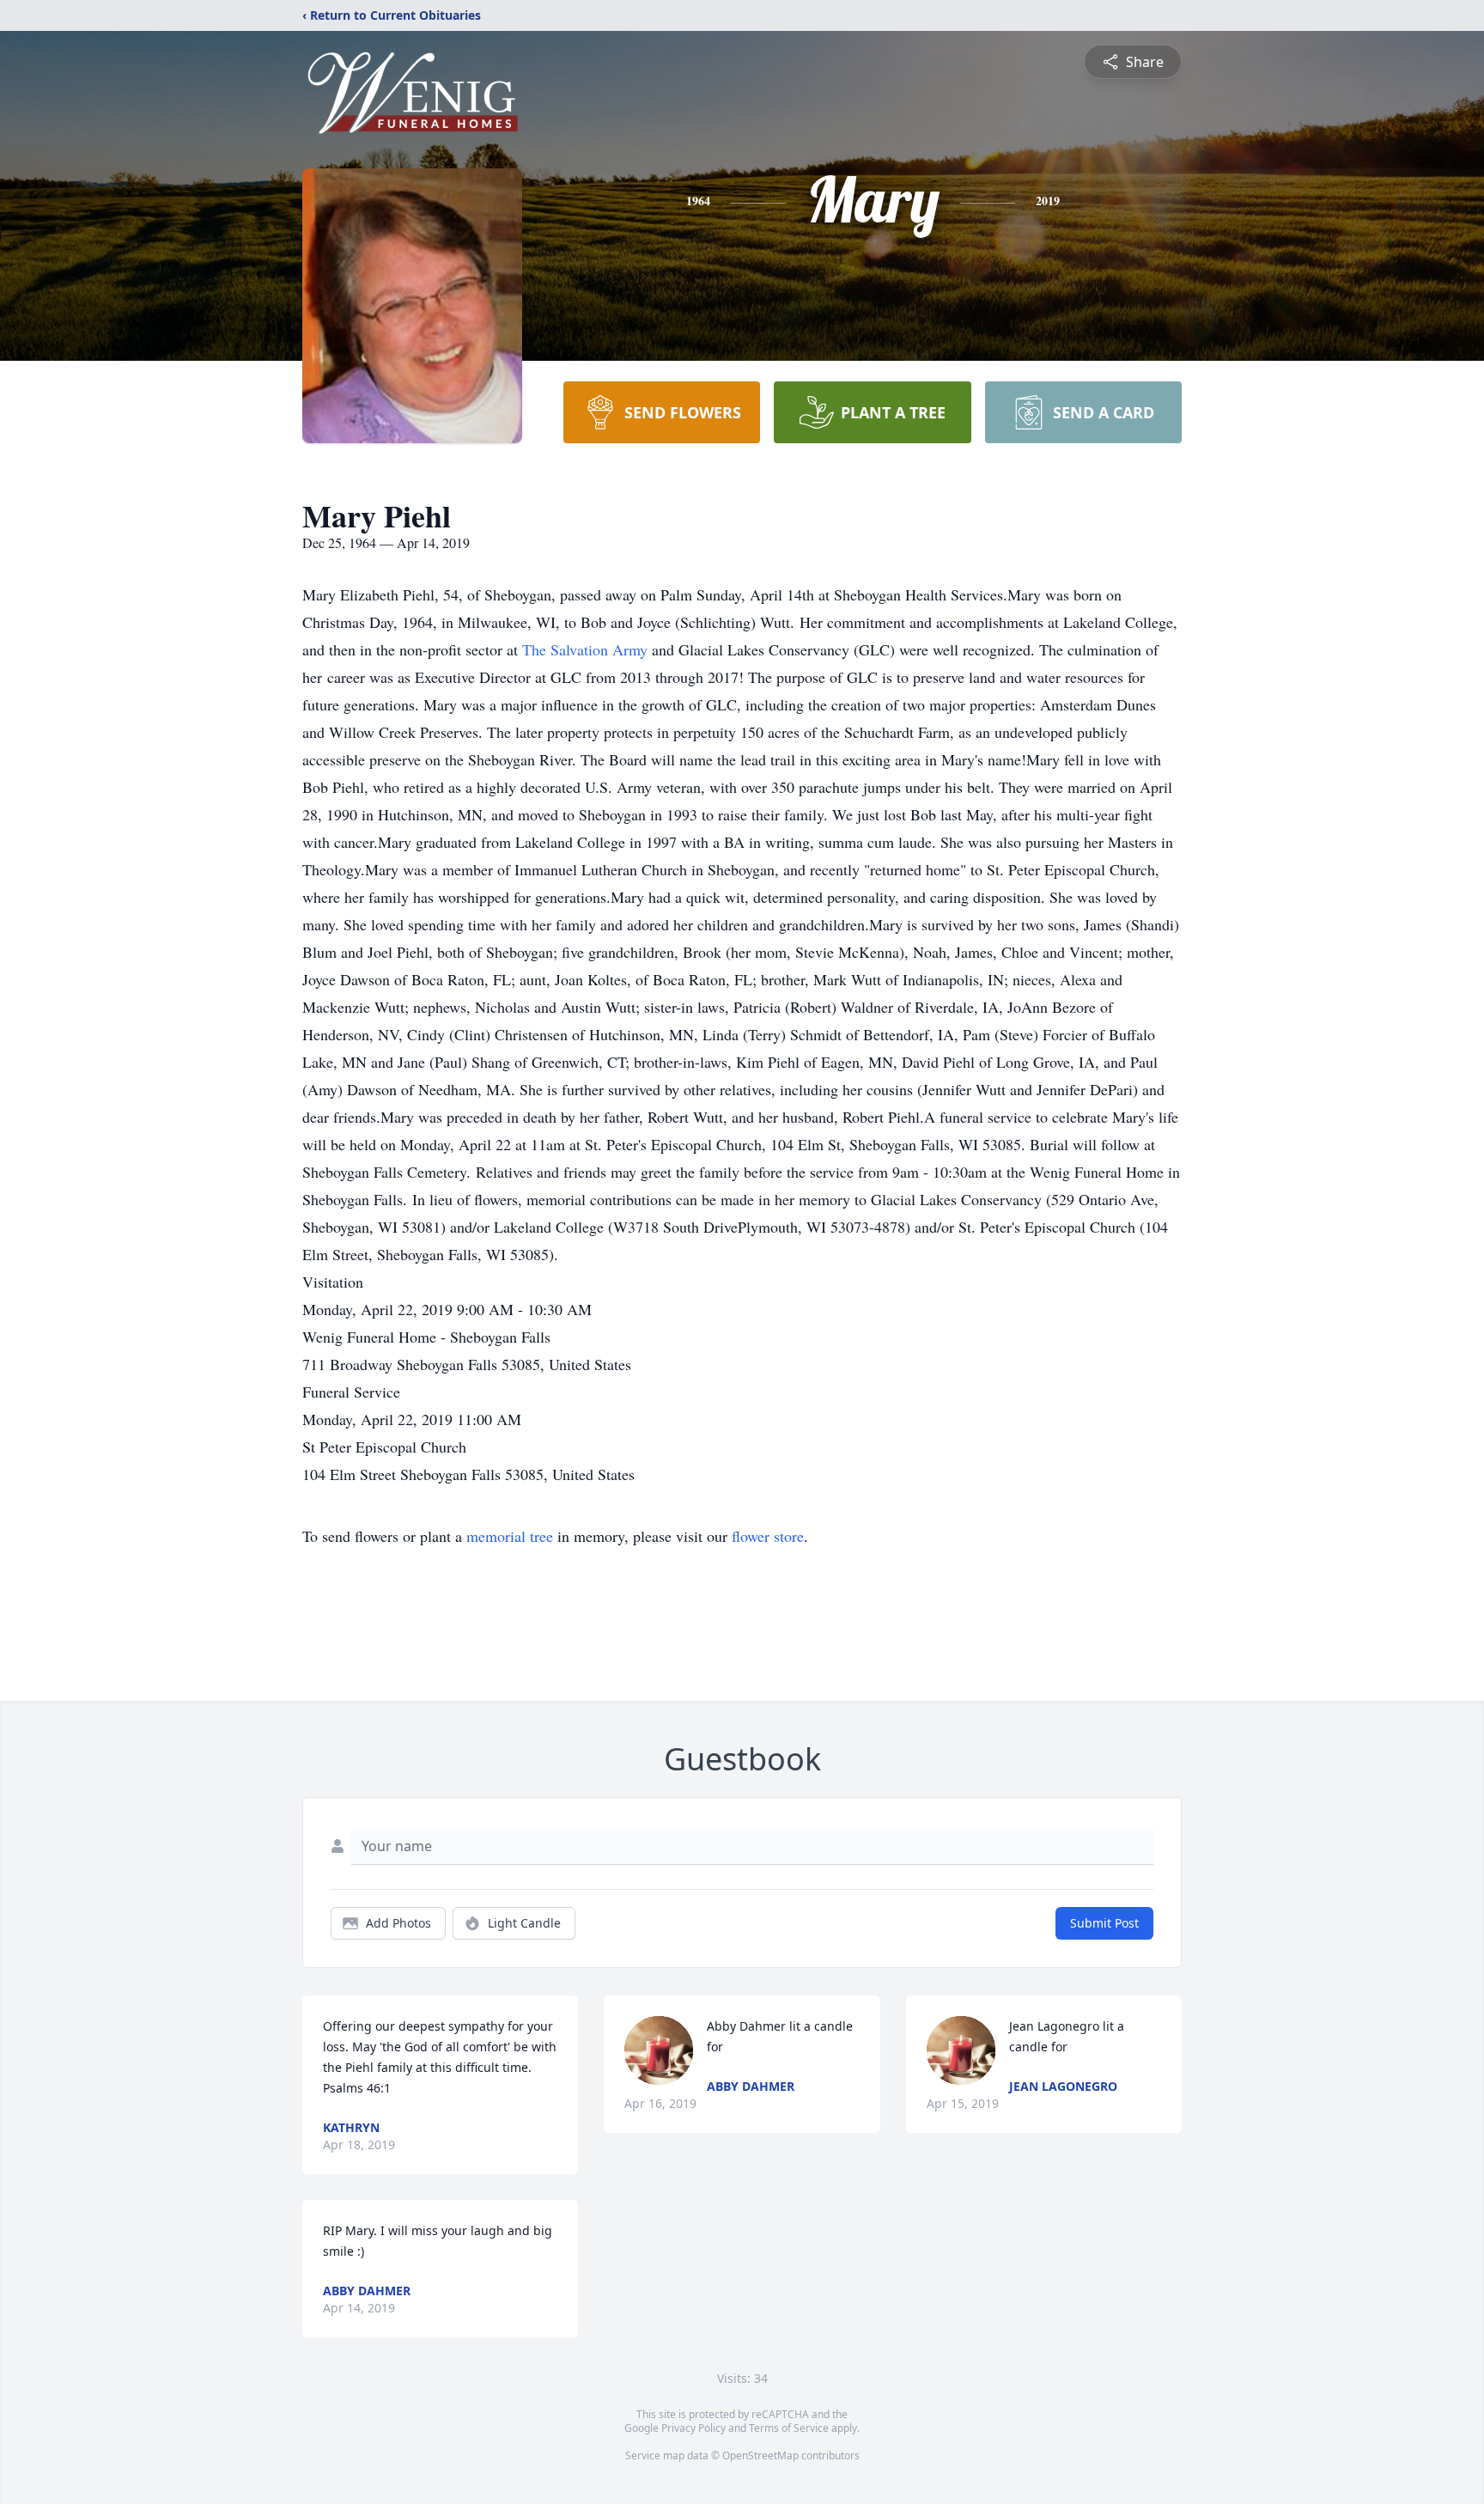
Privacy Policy (693, 2428)
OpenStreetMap (760, 2455)
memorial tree (510, 1536)
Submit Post (1104, 1923)
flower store (768, 1536)
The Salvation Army (587, 649)
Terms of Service (789, 2428)
